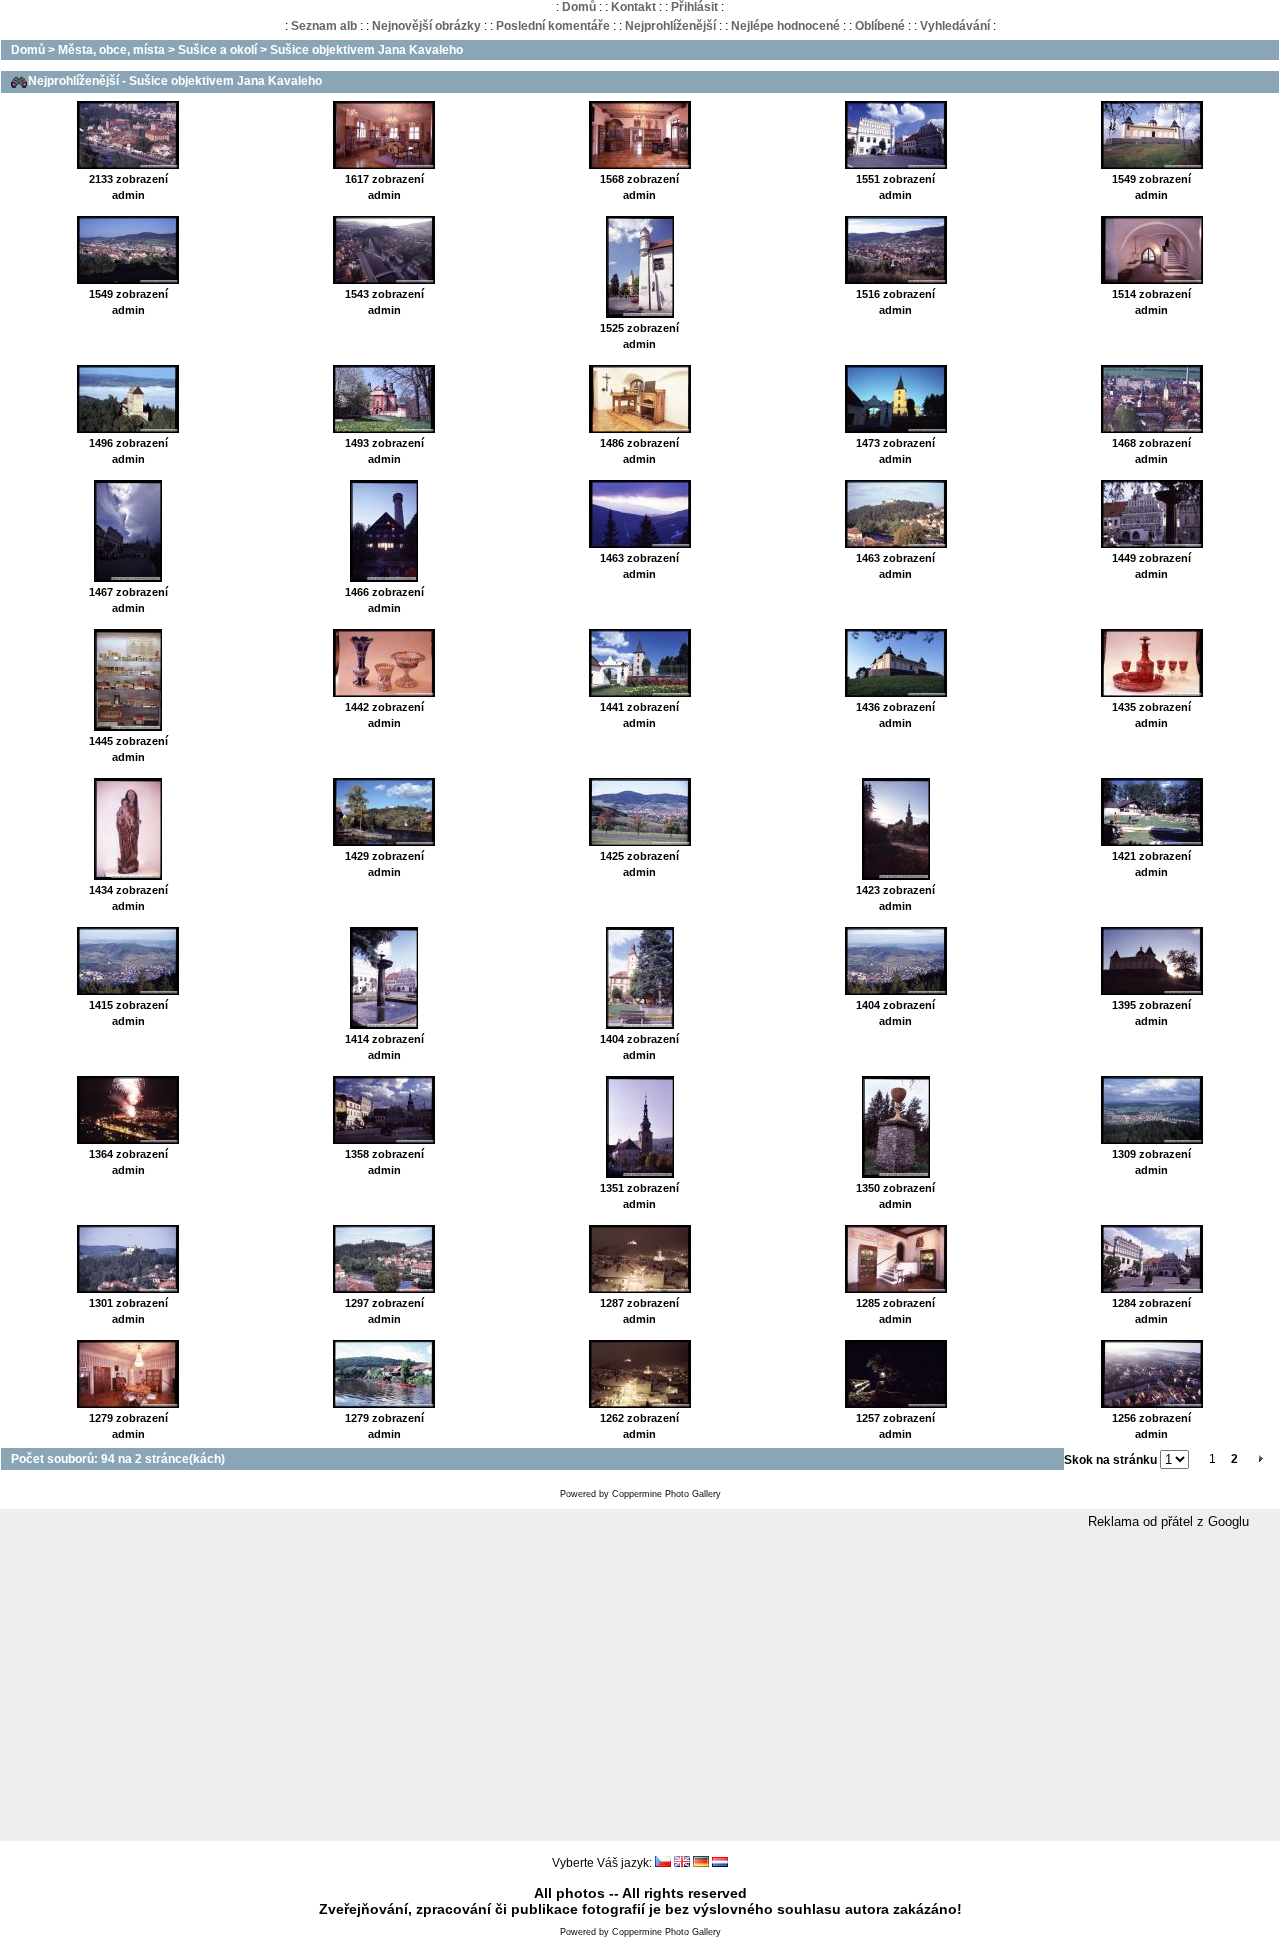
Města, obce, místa (111, 50)
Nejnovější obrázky (426, 26)
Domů (579, 7)
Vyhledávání (955, 26)
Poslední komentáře (553, 26)
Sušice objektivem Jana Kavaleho (366, 50)
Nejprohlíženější (670, 26)
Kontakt (633, 7)
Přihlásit (694, 7)
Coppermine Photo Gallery (666, 1494)
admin (128, 195)
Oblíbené (880, 26)
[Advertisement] (640, 1686)
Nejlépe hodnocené (785, 26)
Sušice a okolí (217, 50)
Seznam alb (324, 26)
